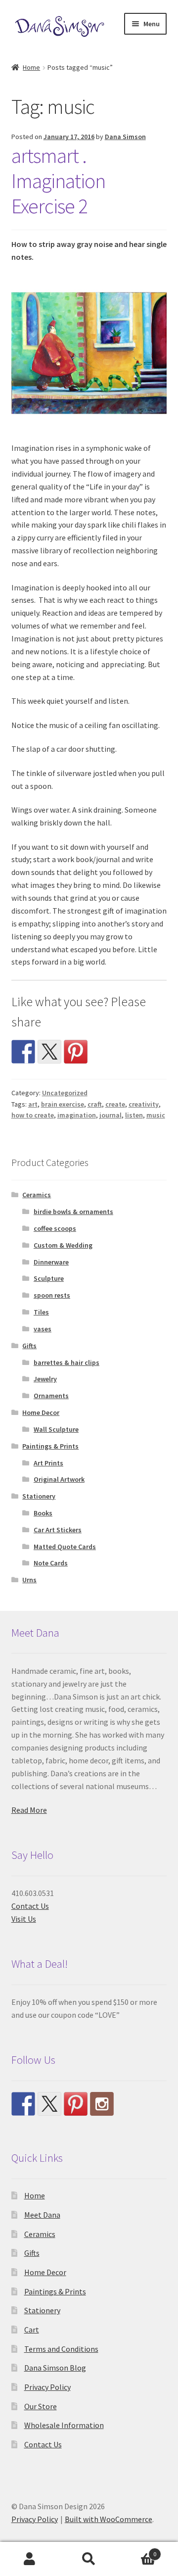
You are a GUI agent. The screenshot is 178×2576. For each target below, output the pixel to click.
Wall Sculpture (56, 1429)
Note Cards (51, 1563)
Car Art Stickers (58, 1530)
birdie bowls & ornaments (73, 1212)
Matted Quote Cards (65, 1547)
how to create (33, 1115)
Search (89, 2559)
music (156, 1115)
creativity (144, 1104)
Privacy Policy (47, 2387)
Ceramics (37, 1195)
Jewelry (45, 1379)
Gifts (29, 1346)
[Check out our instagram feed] (102, 2104)
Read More (29, 1810)
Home (31, 67)
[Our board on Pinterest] (76, 2104)
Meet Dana (42, 2215)
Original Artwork (59, 1479)
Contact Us (30, 1906)
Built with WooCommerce (109, 2519)
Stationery (39, 1496)
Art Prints (48, 1463)
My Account (30, 2559)
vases (43, 1329)
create (115, 1104)
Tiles (41, 1312)
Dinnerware (51, 1262)
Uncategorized (65, 1093)
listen (134, 1115)
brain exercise (63, 1104)
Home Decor (41, 1412)
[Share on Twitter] (49, 1052)
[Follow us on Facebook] (23, 2104)
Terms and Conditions (61, 2349)
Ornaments (51, 1396)
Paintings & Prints (50, 1446)
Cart (32, 2330)
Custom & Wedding (63, 1245)
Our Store (41, 2406)
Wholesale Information (64, 2425)
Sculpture (49, 1278)
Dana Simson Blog (55, 2368)
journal (111, 1115)
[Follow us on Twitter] (49, 2104)
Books (43, 1513)
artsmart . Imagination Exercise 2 (58, 181)
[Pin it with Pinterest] (76, 1052)
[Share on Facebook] (23, 1052)
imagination (77, 1115)
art (33, 1104)
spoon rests (52, 1295)
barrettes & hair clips (67, 1362)
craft (95, 1104)
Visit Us (24, 1919)
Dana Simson (125, 137)
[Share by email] (102, 1052)
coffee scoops (55, 1228)
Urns (29, 1580)
